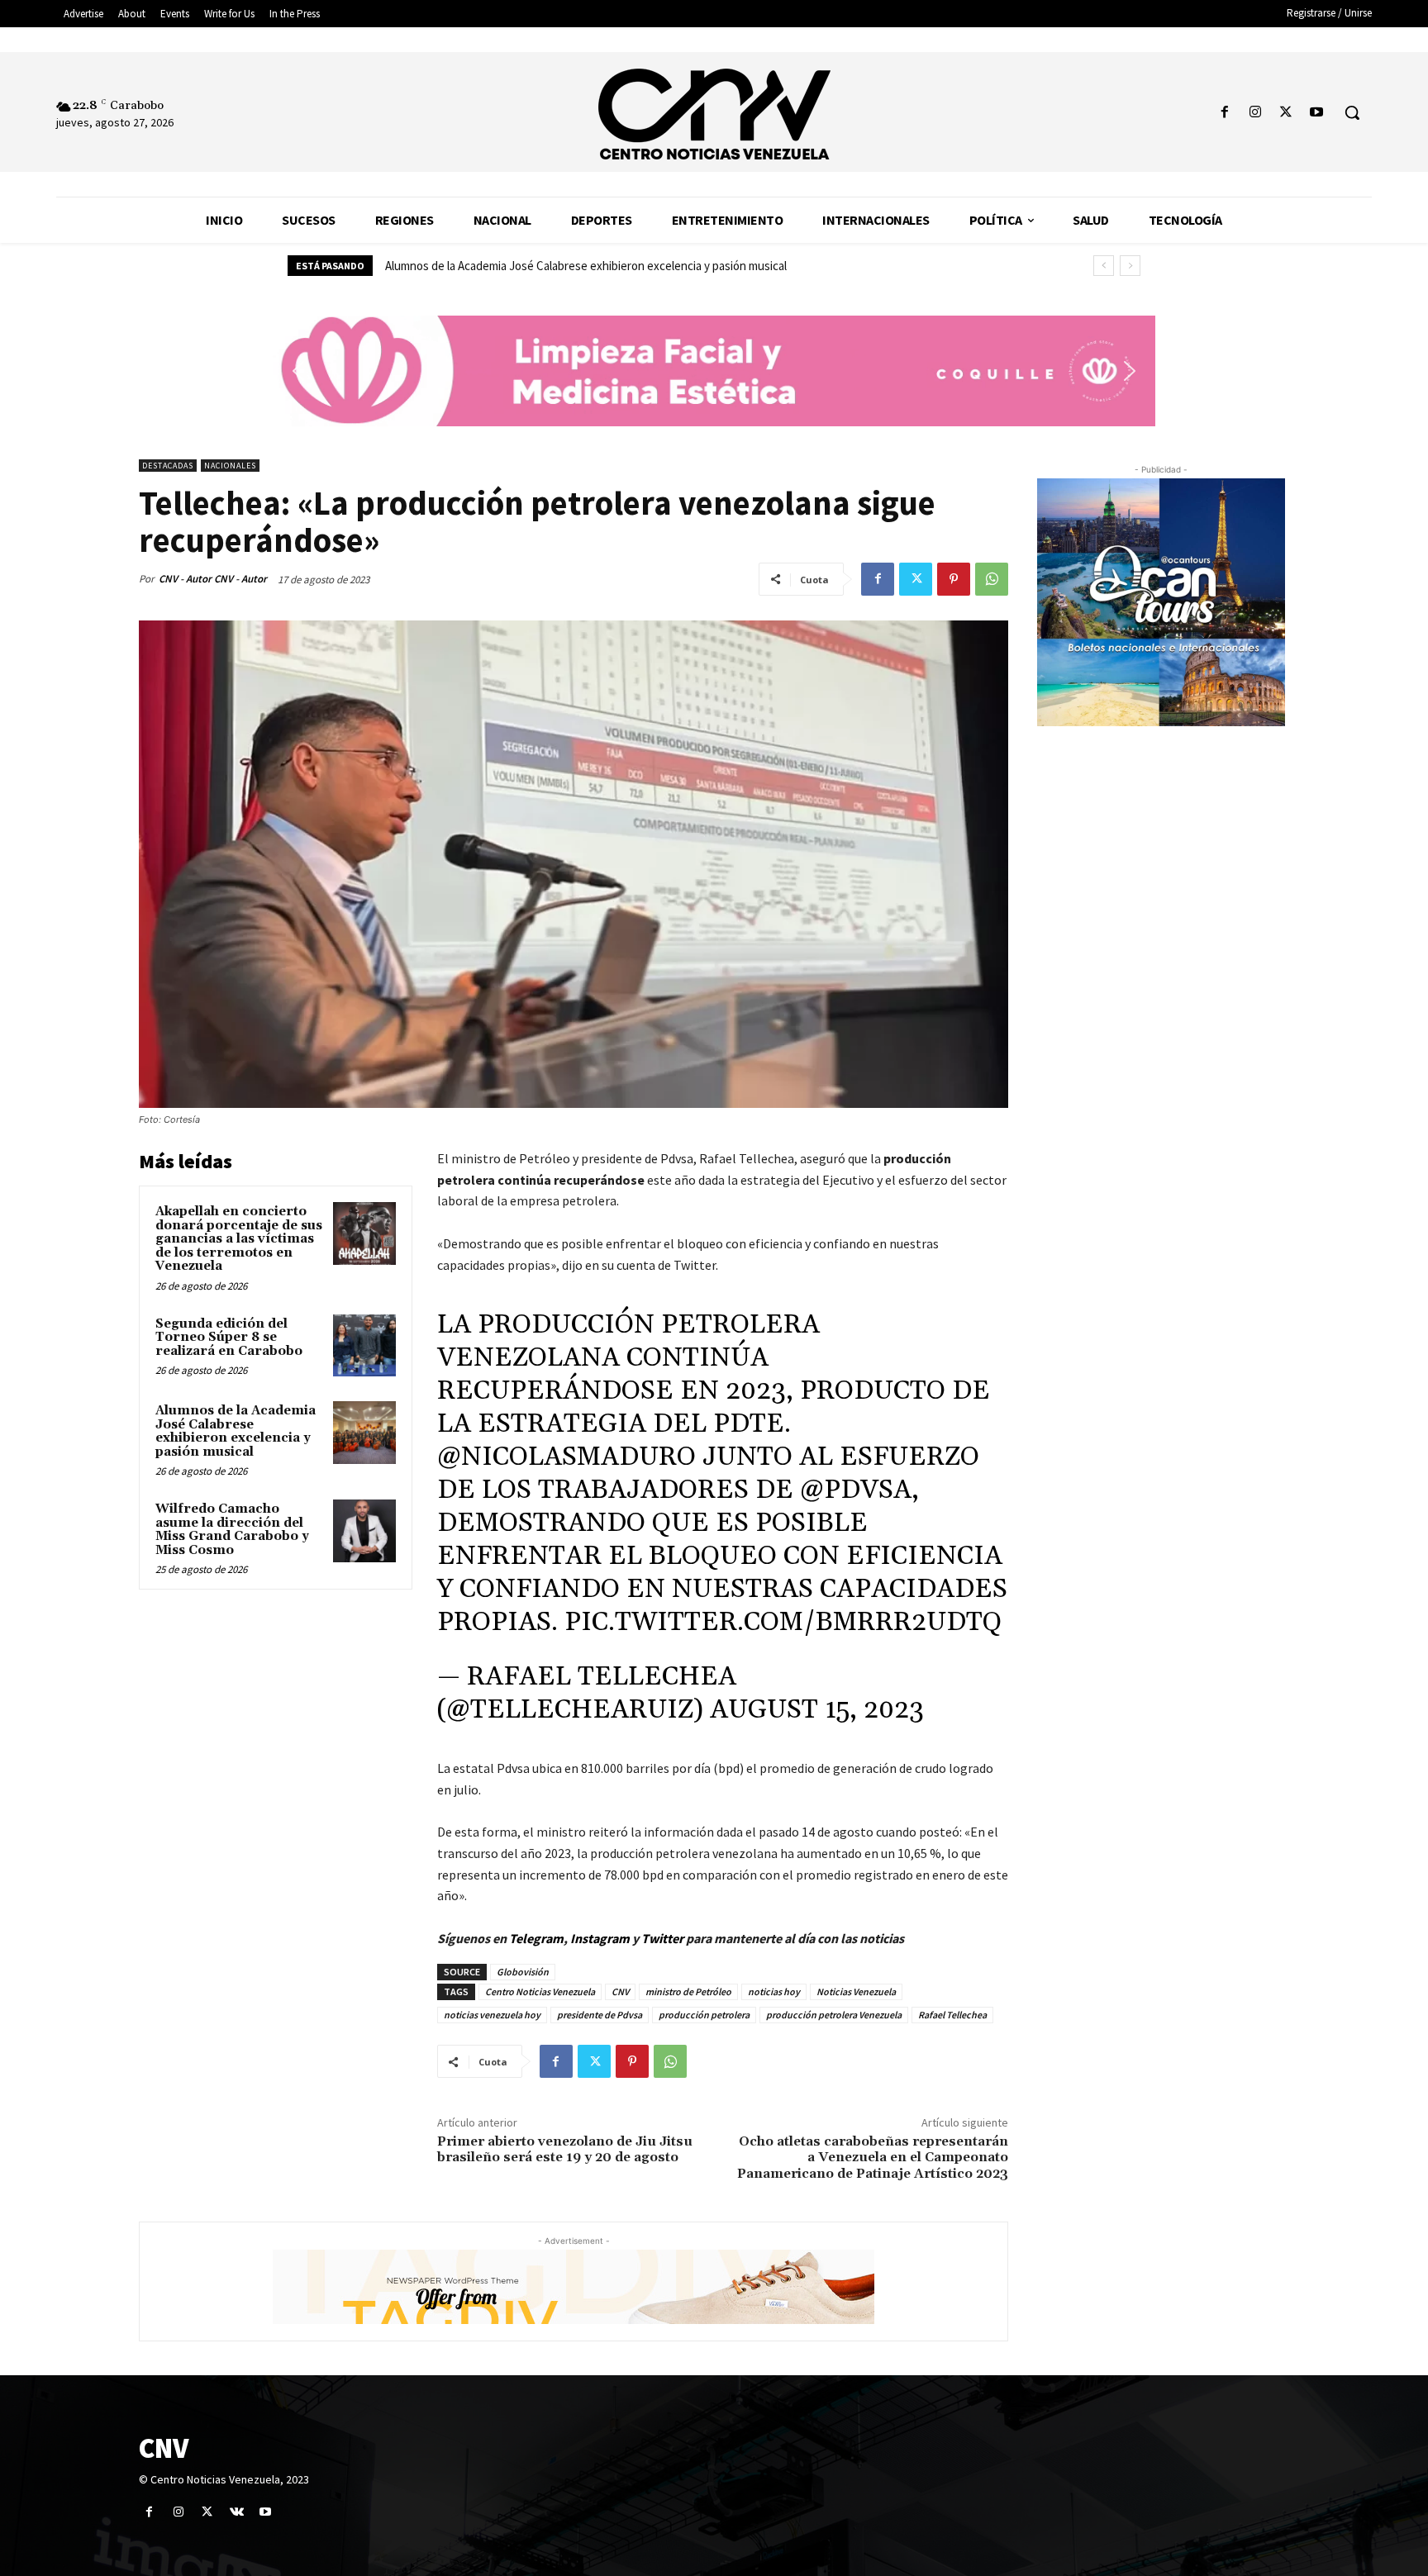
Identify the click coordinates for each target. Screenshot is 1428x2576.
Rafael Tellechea (952, 2015)
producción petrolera (704, 2015)
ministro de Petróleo (688, 1991)
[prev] (1104, 266)
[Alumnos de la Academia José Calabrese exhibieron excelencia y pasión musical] (364, 1433)
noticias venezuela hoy (492, 2015)
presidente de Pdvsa (600, 2015)
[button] (1352, 112)
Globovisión (523, 1972)
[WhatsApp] (992, 579)
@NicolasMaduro (566, 1457)
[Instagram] (1255, 113)
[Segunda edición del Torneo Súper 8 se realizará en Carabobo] (364, 1346)
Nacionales (230, 466)
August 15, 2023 (817, 1710)
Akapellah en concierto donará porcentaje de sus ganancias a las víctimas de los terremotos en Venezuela (239, 1239)
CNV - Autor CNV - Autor (213, 579)
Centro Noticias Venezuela (540, 1991)
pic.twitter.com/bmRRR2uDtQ (783, 1622)
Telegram (536, 1938)
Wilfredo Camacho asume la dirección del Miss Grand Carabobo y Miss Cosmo (581, 266)
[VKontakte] (237, 2512)
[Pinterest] (954, 579)
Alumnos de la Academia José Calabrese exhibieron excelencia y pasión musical (236, 1431)
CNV (620, 1991)
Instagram (600, 1938)
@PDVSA (856, 1490)
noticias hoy (774, 1991)
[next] (1130, 266)
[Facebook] (1224, 113)
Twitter (664, 1938)
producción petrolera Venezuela (834, 2015)
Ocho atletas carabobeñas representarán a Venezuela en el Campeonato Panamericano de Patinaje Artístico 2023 (873, 2157)
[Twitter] (1286, 113)
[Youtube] (1317, 113)
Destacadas (168, 466)
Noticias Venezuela (856, 1991)
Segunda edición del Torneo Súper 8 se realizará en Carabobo (229, 1338)
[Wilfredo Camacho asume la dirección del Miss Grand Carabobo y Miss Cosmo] (364, 1531)
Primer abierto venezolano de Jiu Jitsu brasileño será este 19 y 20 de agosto (565, 2149)
